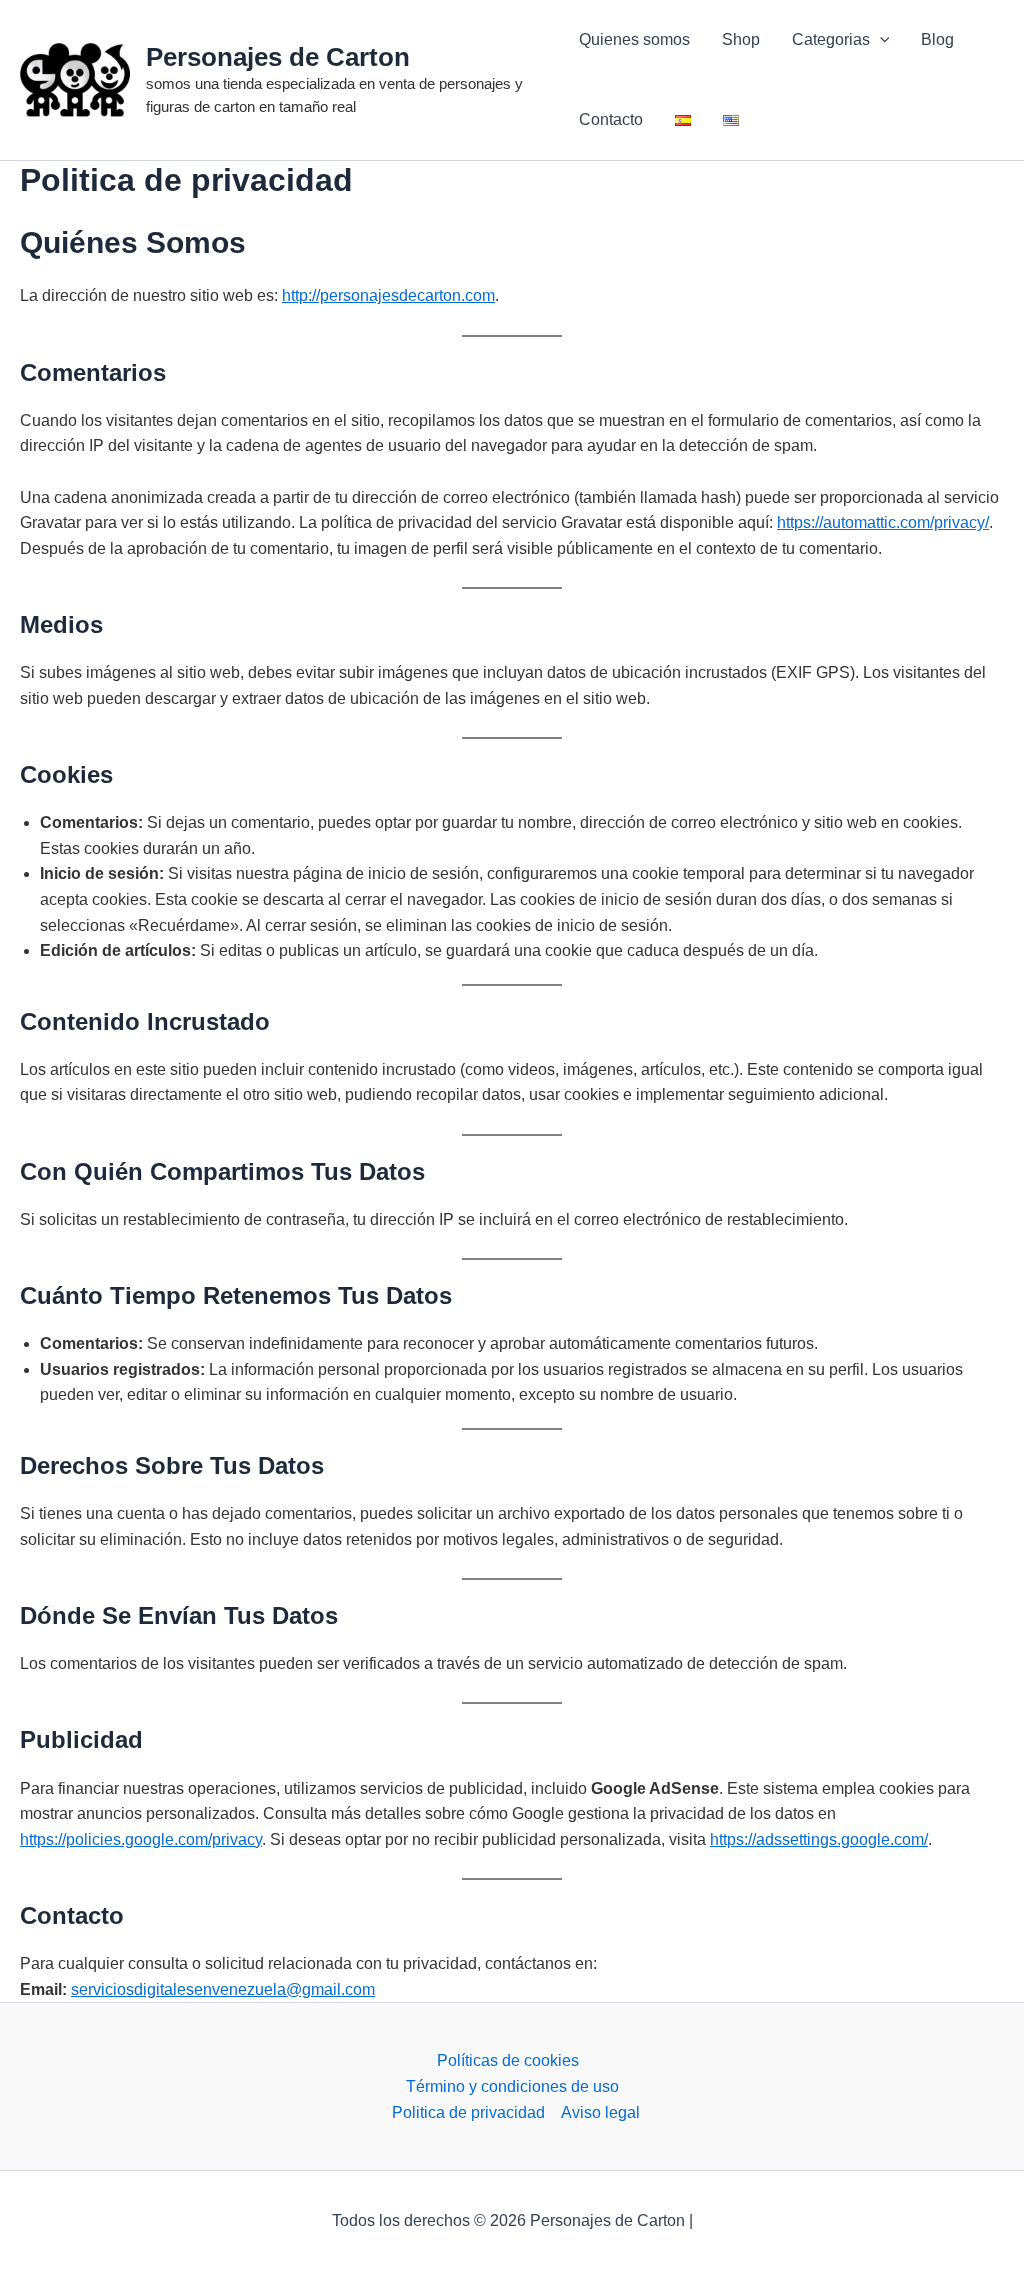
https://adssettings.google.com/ (819, 1839)
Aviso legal (600, 2112)
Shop (741, 39)
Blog (937, 39)
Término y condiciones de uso (512, 2086)
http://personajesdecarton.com (388, 295)
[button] (880, 40)
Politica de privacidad (468, 2112)
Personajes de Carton (278, 57)
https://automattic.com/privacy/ (883, 522)
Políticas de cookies (508, 2060)
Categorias (831, 39)
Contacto (611, 119)
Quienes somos (634, 39)
